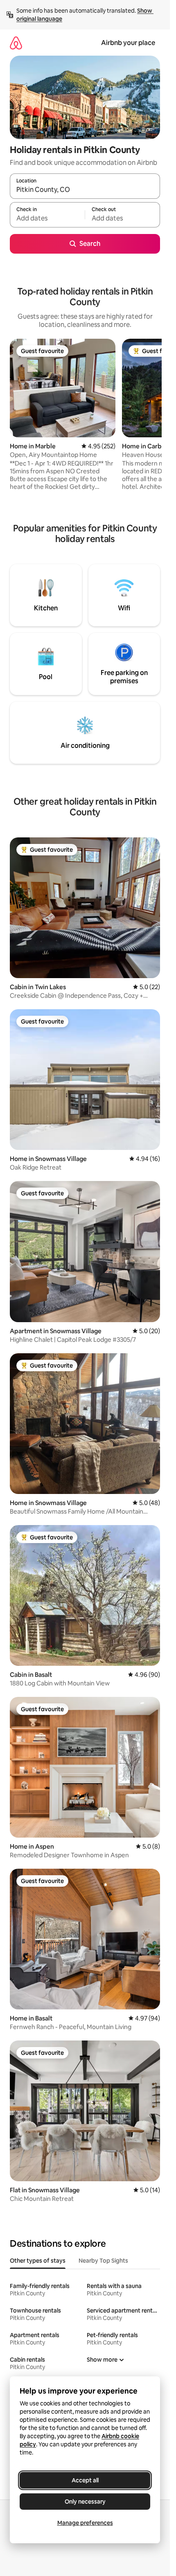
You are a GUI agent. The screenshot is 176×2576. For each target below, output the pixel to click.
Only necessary (85, 2502)
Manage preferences (85, 2523)
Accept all (85, 2480)
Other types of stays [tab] (38, 2261)
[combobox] (85, 190)
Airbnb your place (128, 43)
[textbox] (47, 218)
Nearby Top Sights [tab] (103, 2261)
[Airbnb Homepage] (16, 43)
